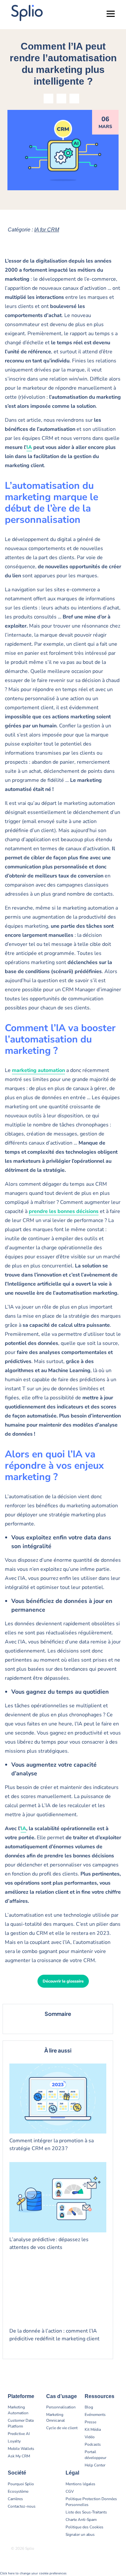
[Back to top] (116, 2550)
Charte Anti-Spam (81, 2520)
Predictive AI (19, 2434)
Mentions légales (80, 2484)
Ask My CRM (19, 2456)
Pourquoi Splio (21, 2484)
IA (29, 447)
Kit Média (93, 2429)
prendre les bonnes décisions (64, 1211)
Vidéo (90, 2437)
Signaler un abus (80, 2535)
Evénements (95, 2415)
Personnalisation (61, 2407)
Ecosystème (18, 2491)
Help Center (95, 2465)
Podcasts (93, 2444)
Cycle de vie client (62, 2428)
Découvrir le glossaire (63, 1981)
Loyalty (14, 2441)
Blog (89, 2407)
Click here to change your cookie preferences (33, 2573)
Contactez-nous (22, 2506)
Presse (90, 2422)
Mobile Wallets (21, 2449)
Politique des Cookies (84, 2527)
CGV (70, 2491)
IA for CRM (47, 230)
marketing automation (38, 1070)
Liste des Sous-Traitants (86, 2512)
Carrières (15, 2499)
